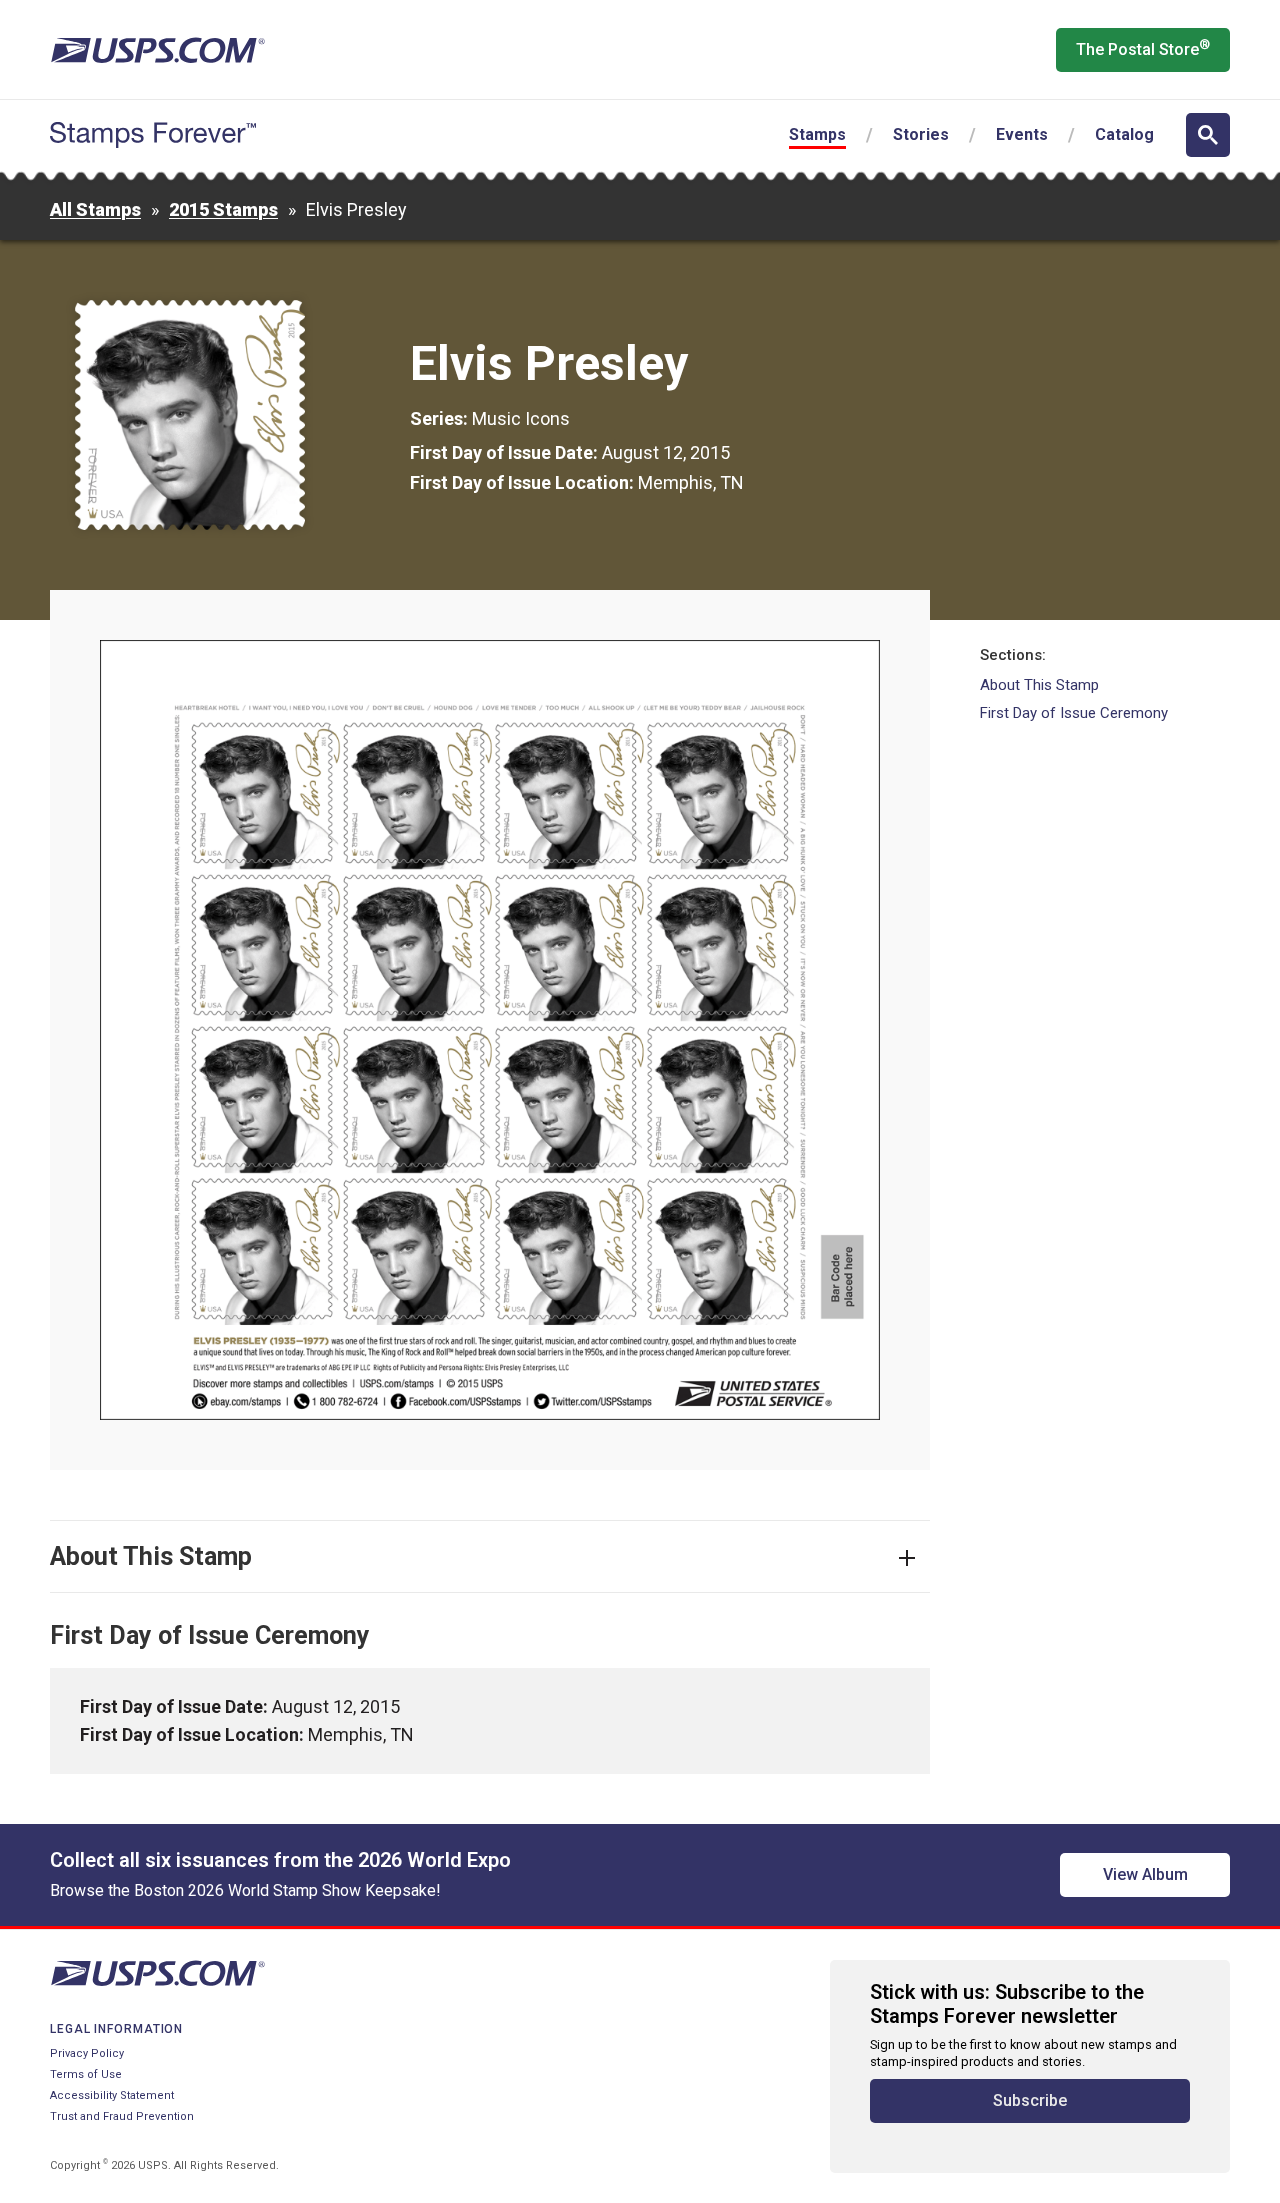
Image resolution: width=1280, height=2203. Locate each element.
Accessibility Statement (112, 2095)
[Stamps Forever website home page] (153, 135)
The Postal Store (1143, 48)
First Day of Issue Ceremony (1074, 713)
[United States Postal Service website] (157, 50)
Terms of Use (86, 2074)
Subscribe (1030, 2100)
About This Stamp (1039, 685)
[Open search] (1208, 135)
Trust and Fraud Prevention (122, 2116)
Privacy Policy (87, 2053)
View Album (1145, 1874)
